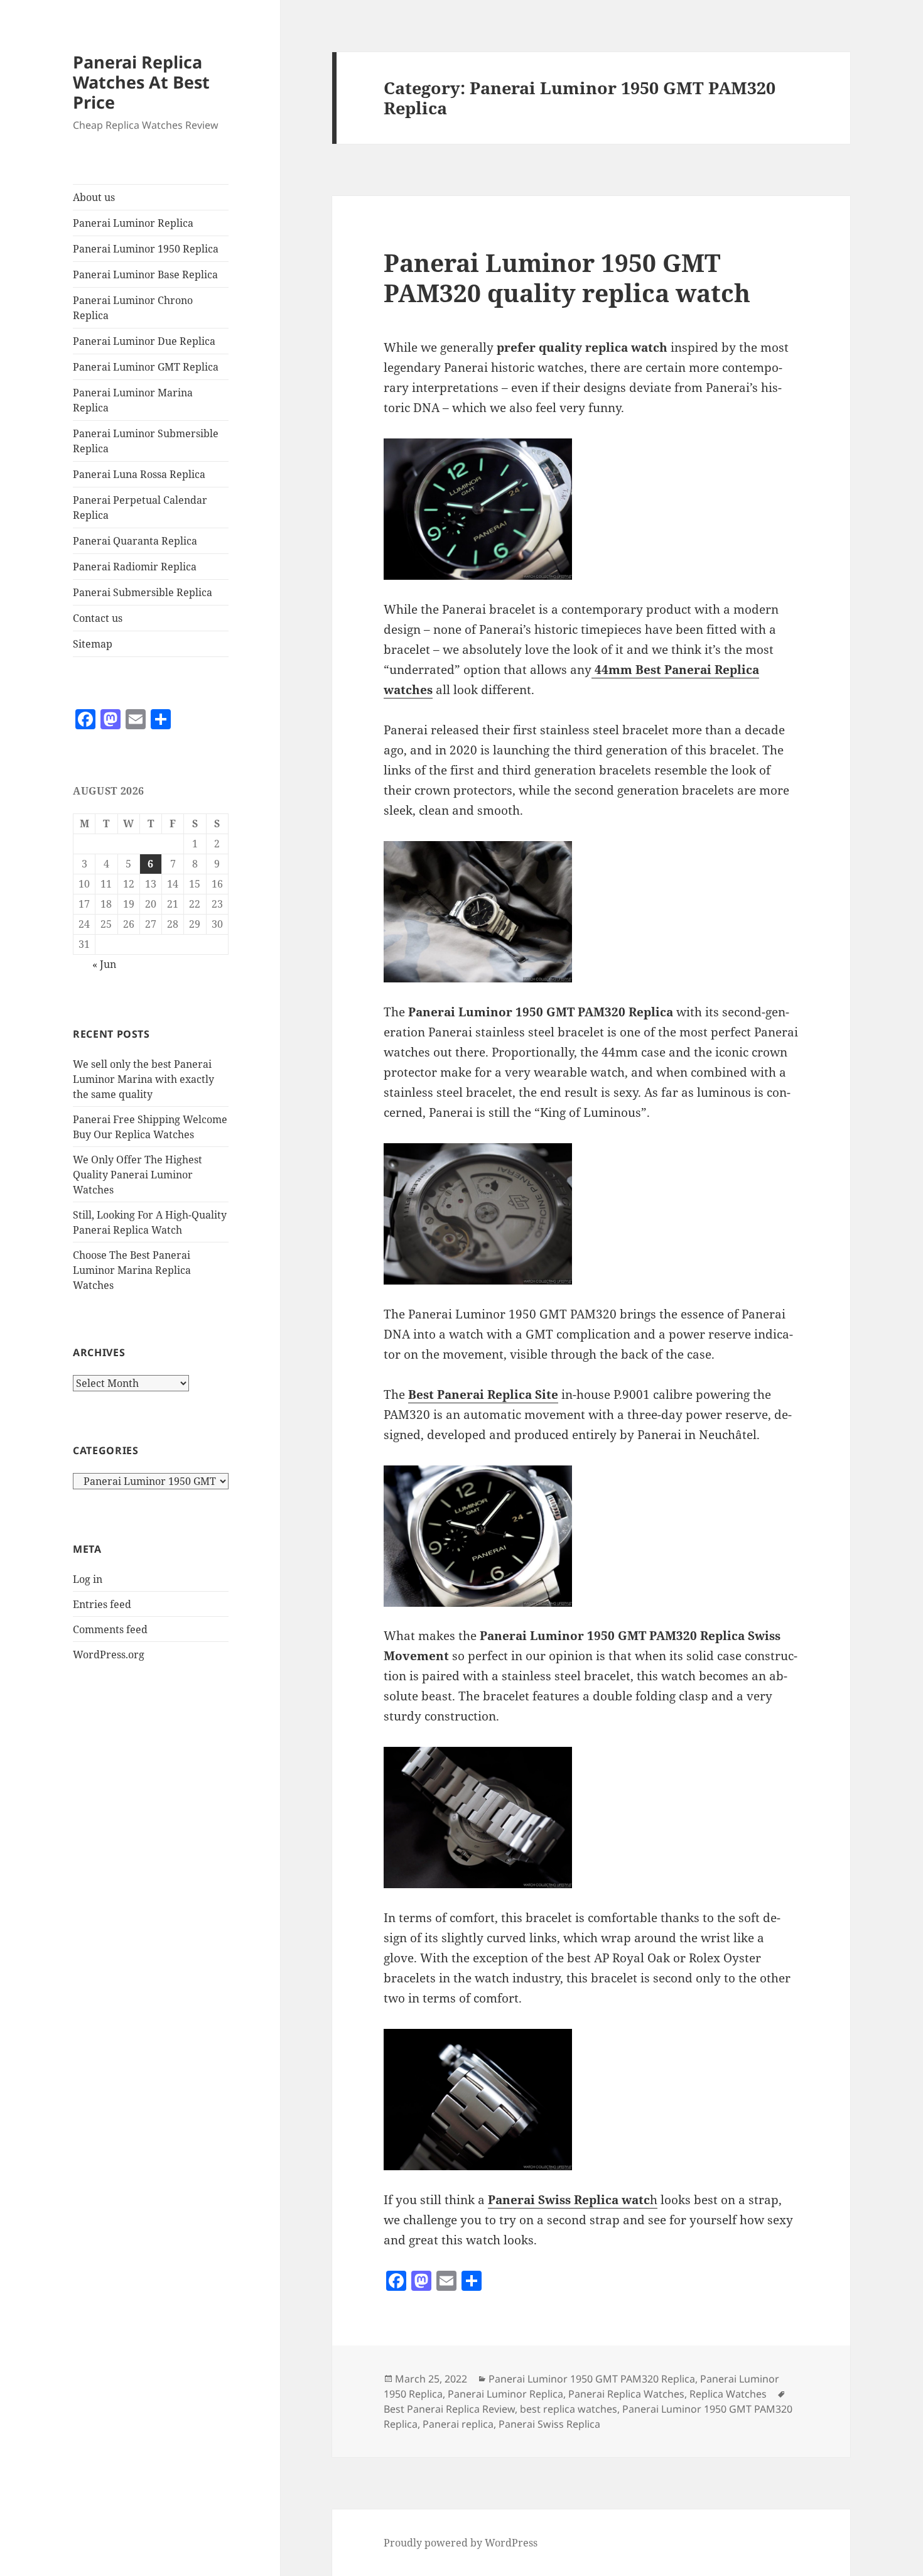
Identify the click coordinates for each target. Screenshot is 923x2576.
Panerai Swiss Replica (549, 2424)
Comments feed (110, 1629)
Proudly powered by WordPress (461, 2543)
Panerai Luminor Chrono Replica (133, 308)
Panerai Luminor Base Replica (145, 274)
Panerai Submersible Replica (143, 592)
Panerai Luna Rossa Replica (139, 474)
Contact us (98, 618)
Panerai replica (458, 2424)
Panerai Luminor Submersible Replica (146, 441)
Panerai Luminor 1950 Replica (146, 249)
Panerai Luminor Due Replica (144, 341)
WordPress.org (109, 1655)
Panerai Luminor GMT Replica (146, 367)
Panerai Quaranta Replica (135, 541)
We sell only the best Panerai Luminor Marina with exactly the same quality (143, 1079)
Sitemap (93, 644)
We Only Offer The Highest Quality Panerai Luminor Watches (138, 1175)
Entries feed (102, 1604)
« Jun (104, 964)
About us (94, 197)
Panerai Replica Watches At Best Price (141, 82)
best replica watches (569, 2409)
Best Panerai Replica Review (449, 2409)
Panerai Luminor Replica (133, 223)
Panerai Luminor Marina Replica (133, 400)
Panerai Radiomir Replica (135, 567)
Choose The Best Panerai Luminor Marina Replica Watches (132, 1270)
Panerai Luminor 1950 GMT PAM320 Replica (592, 2379)
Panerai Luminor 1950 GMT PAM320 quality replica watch (567, 277)
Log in (88, 1579)
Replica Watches (728, 2394)
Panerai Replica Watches (626, 2394)
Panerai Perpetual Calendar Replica (140, 508)
